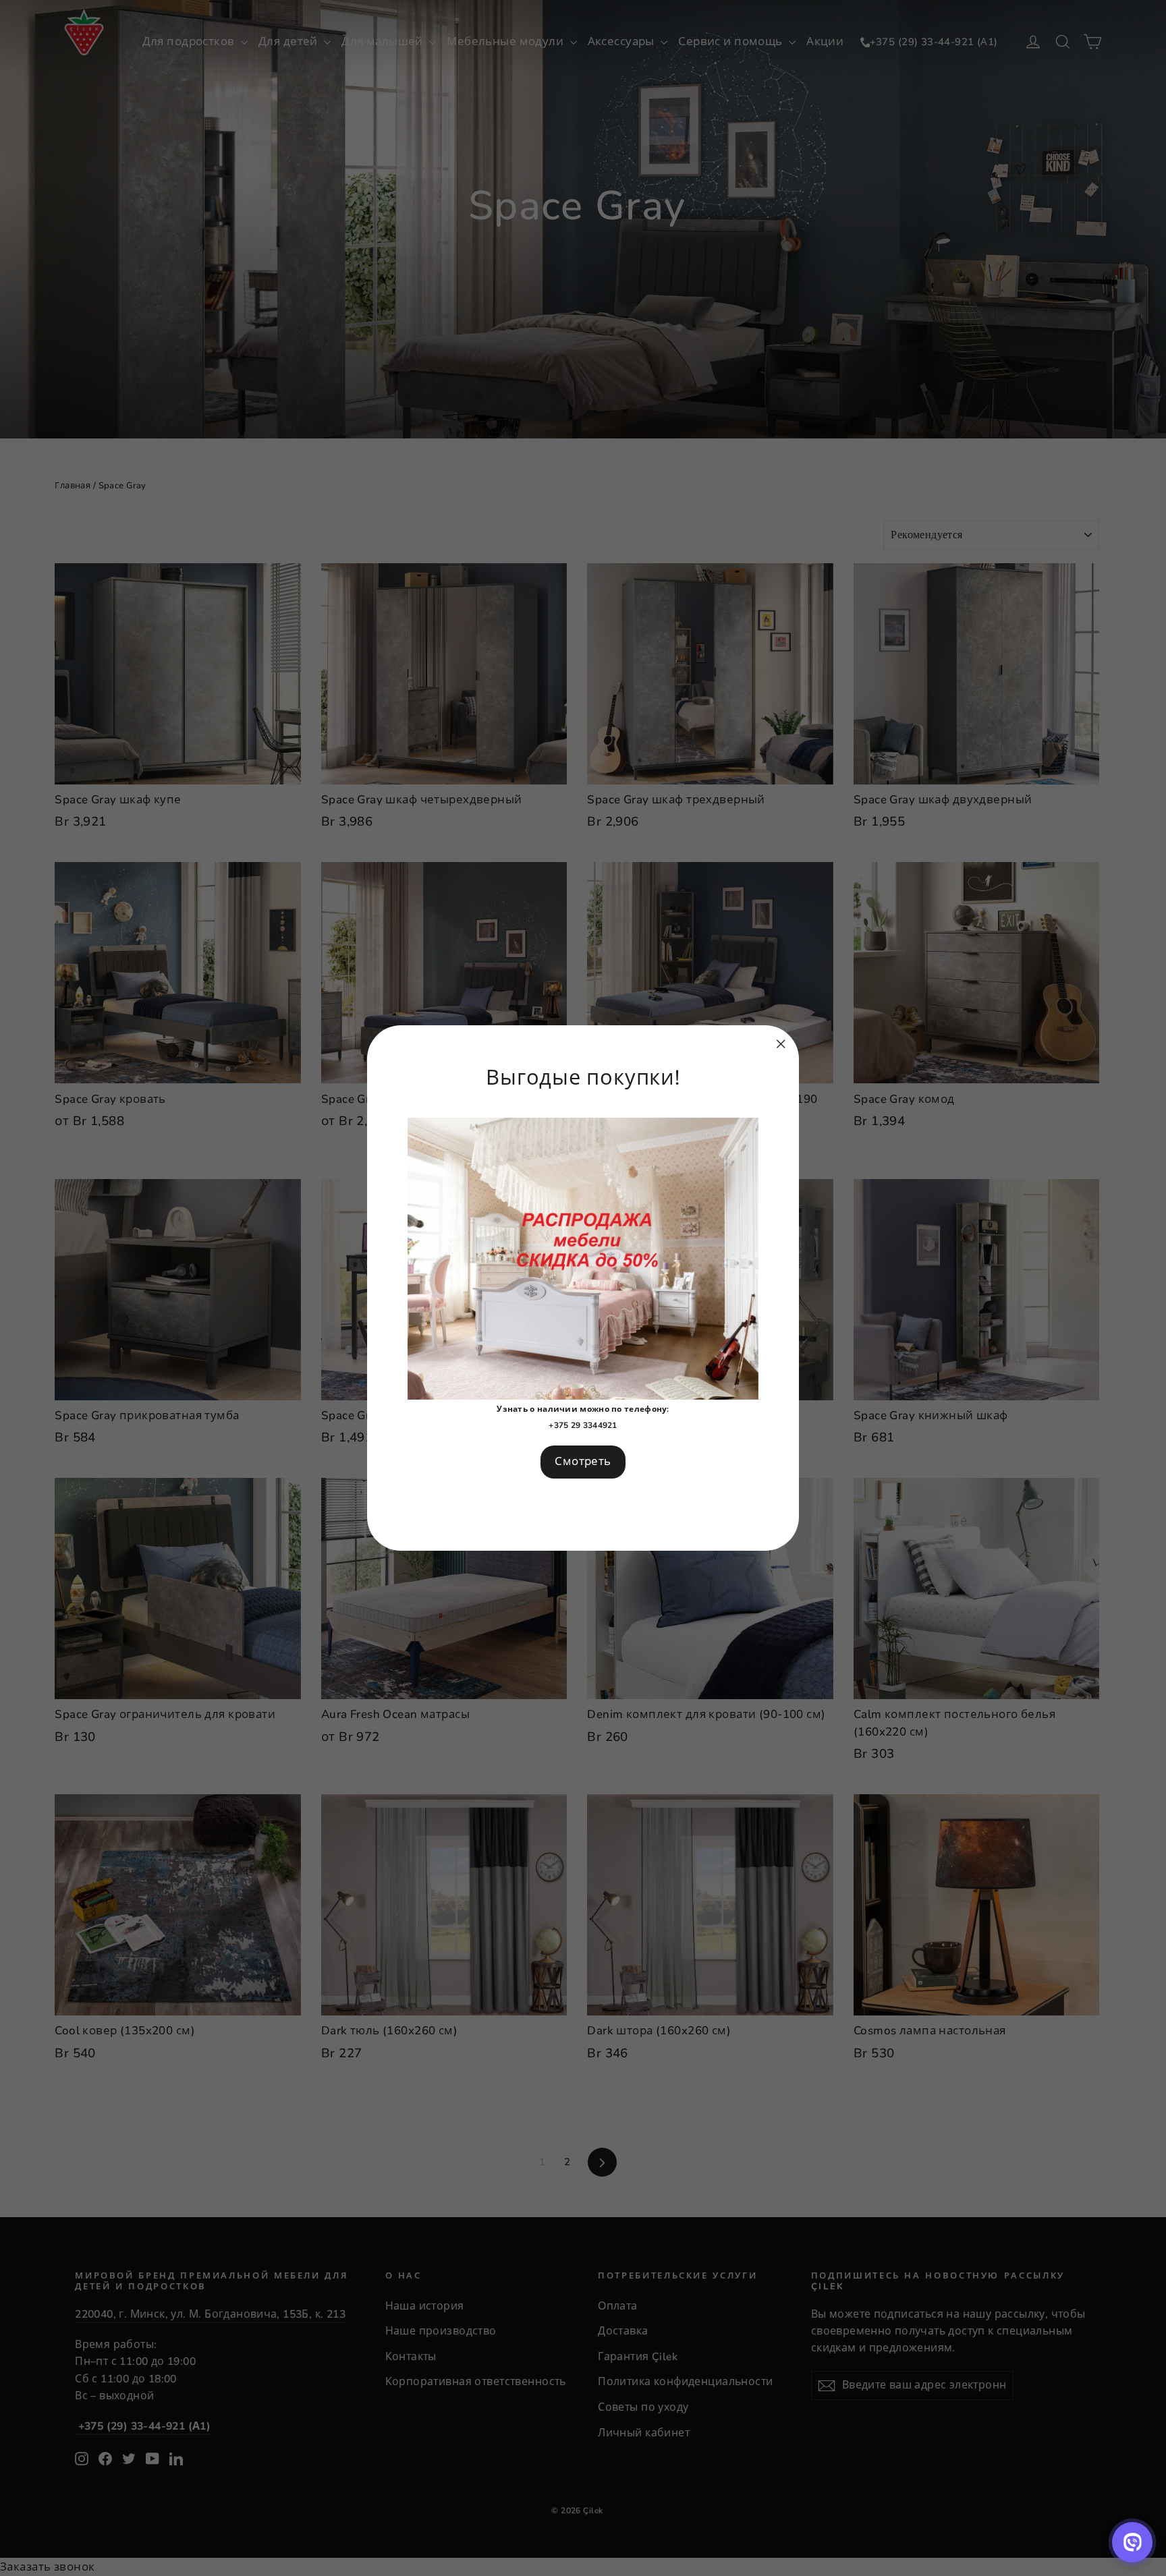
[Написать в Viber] (1132, 2542)
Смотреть (583, 1461)
